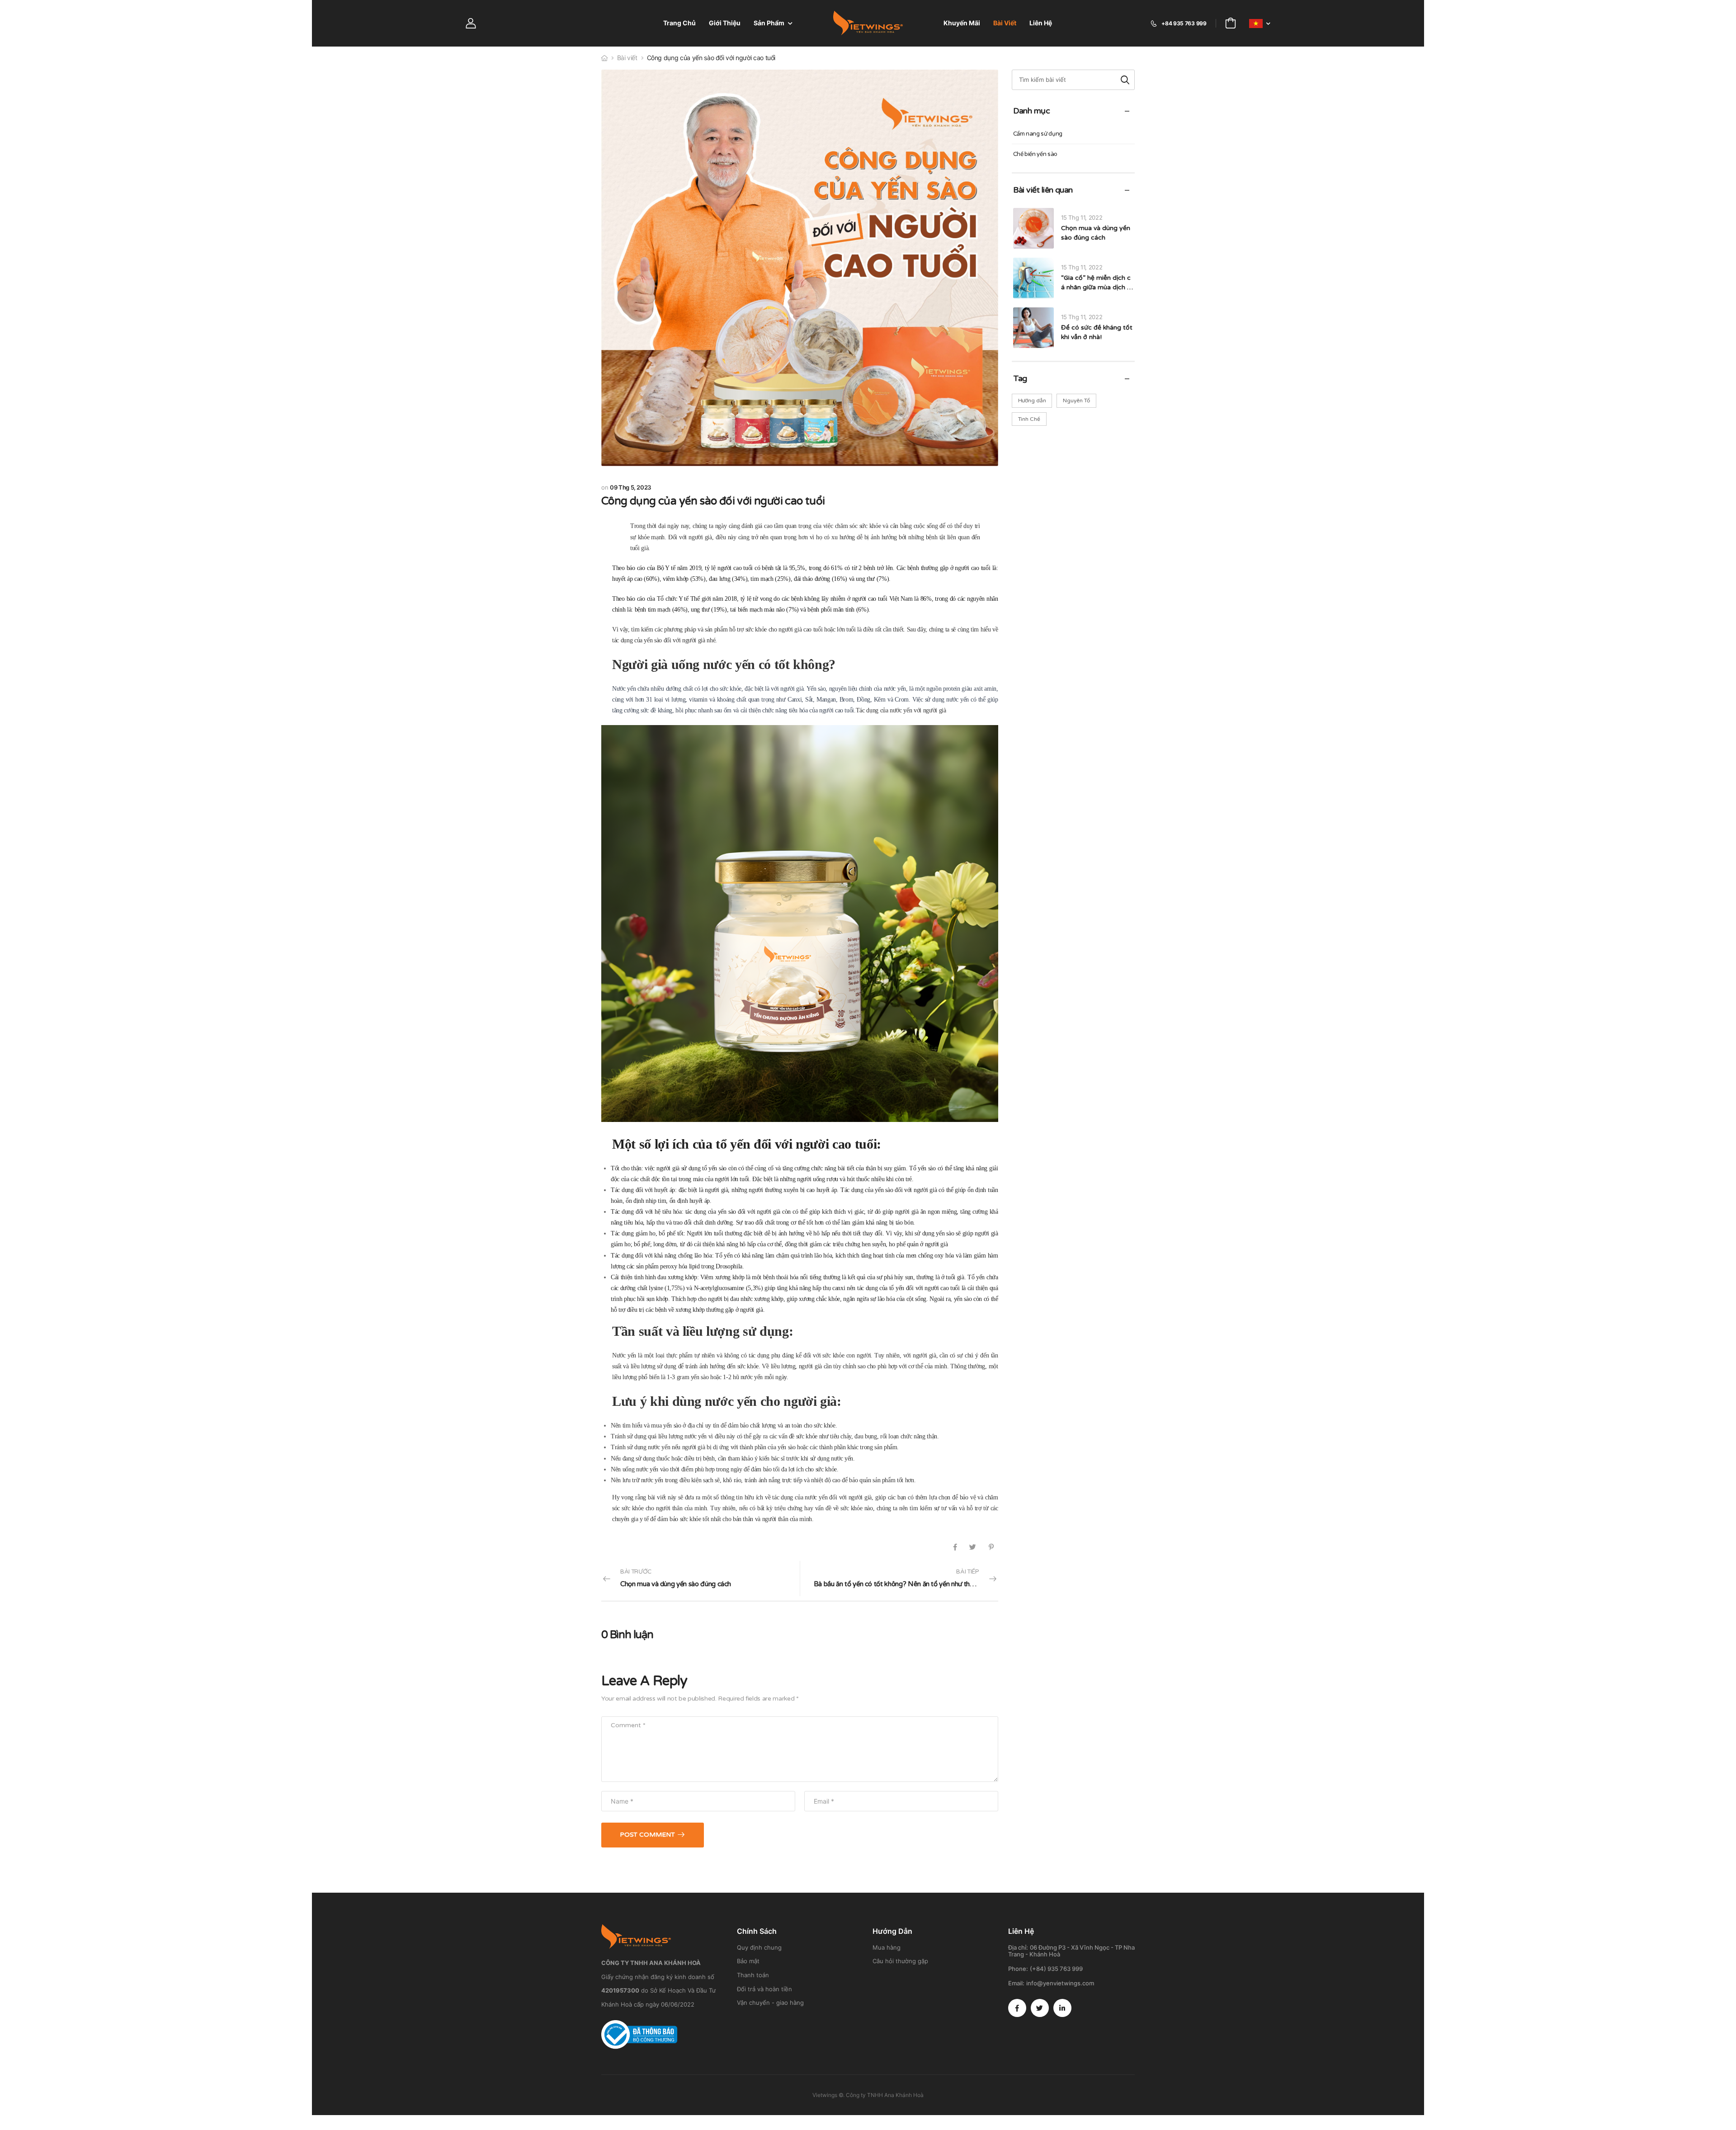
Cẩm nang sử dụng (1038, 134)
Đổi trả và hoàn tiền (764, 1989)
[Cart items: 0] (1231, 23)
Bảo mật (748, 1961)
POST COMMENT (647, 1835)
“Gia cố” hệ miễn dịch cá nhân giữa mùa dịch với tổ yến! (1096, 287)
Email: (1016, 1983)
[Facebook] (955, 1547)
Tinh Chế (1029, 419)
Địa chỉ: (1018, 1947)
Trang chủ (679, 23)
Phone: (1018, 1969)
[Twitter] (973, 1547)
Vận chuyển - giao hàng (770, 2003)
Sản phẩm (769, 23)
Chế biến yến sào (1035, 154)
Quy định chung (759, 1947)
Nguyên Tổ (1076, 401)
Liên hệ (1041, 23)
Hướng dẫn (1032, 401)
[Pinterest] (991, 1547)
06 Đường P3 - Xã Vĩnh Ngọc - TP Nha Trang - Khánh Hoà (1071, 1951)
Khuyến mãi (962, 23)
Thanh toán (753, 1975)
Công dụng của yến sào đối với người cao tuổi (713, 501)
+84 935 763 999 (1184, 23)
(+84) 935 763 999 (1056, 1969)
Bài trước (676, 1578)
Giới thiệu (725, 23)
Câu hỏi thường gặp (900, 1961)
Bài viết (1005, 23)
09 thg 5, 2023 (630, 487)
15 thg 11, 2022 (1082, 217)
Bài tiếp (906, 1578)
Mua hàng (887, 1947)
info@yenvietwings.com (1060, 1983)
